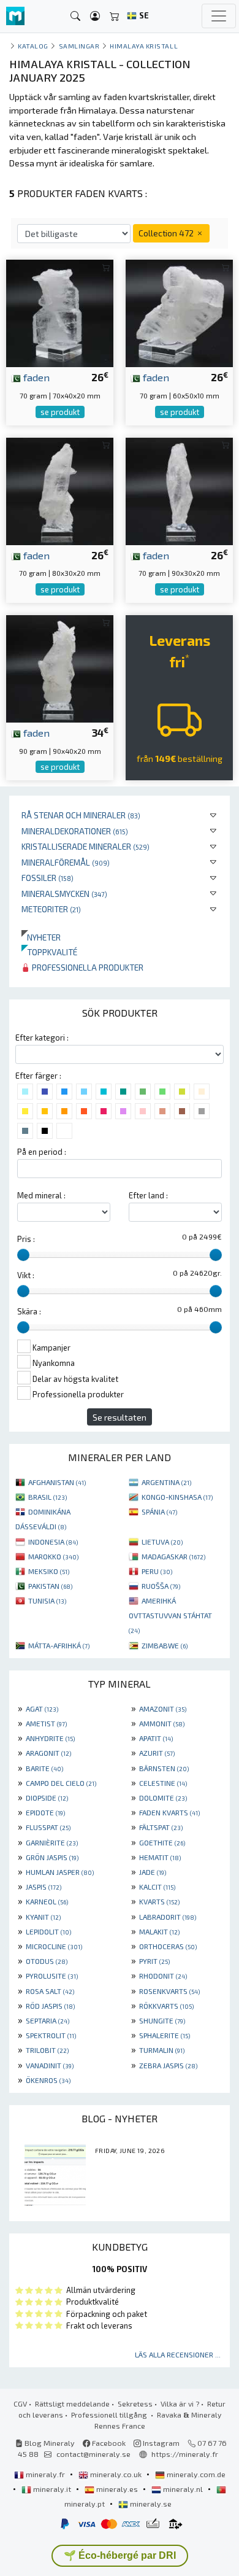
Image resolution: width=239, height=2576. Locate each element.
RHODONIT (163, 1976)
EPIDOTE (45, 1812)
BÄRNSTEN (164, 1768)
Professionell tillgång (110, 2415)
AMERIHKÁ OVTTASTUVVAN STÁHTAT (170, 1615)
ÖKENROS (48, 2080)
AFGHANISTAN (57, 1482)
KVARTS (159, 1901)
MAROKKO (53, 1556)
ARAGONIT (48, 1753)
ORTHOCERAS (168, 1946)
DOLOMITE (163, 1798)
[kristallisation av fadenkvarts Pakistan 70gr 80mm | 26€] (60, 490)
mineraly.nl (183, 2489)
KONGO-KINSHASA (177, 1497)
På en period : (42, 1152)
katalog (33, 46)
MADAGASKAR (173, 1556)
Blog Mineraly (49, 2443)
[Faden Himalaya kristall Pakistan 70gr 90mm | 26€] (179, 490)
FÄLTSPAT (161, 1827)
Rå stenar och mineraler (81, 815)
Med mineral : (41, 1195)
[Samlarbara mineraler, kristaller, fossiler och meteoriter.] (15, 16)
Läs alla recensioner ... (178, 2354)
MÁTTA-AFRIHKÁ (59, 1645)
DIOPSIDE (47, 1798)
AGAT (42, 1709)
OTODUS (47, 1961)
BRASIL (47, 1497)
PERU (157, 1571)
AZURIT (157, 1753)
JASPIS (44, 1887)
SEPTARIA (47, 2020)
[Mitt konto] (95, 16)
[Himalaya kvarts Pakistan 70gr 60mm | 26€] (179, 312)
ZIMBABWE (165, 1645)
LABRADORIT (168, 1917)
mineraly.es (117, 2489)
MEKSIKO (49, 1571)
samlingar (79, 46)
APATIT (156, 1738)
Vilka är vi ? (180, 2403)
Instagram (160, 2443)
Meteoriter (51, 909)
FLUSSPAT (48, 1827)
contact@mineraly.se (93, 2454)
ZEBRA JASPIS (168, 2065)
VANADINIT (50, 2065)
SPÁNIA (159, 1511)
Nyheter (41, 937)
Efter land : (148, 1195)
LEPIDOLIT (48, 1931)
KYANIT (43, 1917)
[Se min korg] (115, 16)
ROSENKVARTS (169, 1991)
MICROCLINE (54, 1946)
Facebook (108, 2443)
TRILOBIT (47, 2050)
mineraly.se (150, 2504)
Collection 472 (167, 233)
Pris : (26, 1239)
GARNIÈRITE (52, 1842)
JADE (153, 1872)
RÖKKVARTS (166, 2006)
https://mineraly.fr (185, 2454)
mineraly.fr (45, 2474)
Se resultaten (120, 1417)
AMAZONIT (163, 1709)
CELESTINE (163, 1783)
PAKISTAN (50, 1586)
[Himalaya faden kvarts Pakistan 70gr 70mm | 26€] (60, 312)
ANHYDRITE (50, 1738)
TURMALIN (162, 2050)
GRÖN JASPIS (52, 1857)
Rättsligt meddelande (72, 2403)
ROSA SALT (50, 1991)
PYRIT (154, 1961)
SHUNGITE (162, 2020)
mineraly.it (52, 2489)
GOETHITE (162, 1842)
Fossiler (47, 878)
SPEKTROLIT (51, 2035)
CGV (20, 2403)
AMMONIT (162, 1723)
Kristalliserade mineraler (85, 846)
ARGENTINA (166, 1482)
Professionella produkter (87, 967)
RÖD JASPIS (50, 2006)
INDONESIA (53, 1542)
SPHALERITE (165, 2035)
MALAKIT (159, 1931)
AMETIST (46, 1723)
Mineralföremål (66, 862)
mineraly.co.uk (116, 2474)
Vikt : (26, 1275)
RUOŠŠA (161, 1586)
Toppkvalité (49, 952)
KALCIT (157, 1887)
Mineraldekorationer (75, 831)
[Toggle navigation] (219, 16)
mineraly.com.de (195, 2474)
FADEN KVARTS (169, 1812)
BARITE (44, 1768)
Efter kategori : (42, 1038)
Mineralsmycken (64, 894)
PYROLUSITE (52, 1976)
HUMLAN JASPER (60, 1872)
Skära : (29, 1311)
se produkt (60, 412)
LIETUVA (162, 1542)
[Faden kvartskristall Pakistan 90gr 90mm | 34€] (60, 667)
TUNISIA (47, 1600)
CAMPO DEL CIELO (61, 1783)
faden (35, 377)
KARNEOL (47, 1901)
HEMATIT (160, 1857)
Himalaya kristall (144, 46)
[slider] (23, 1255)
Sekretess (135, 2403)
